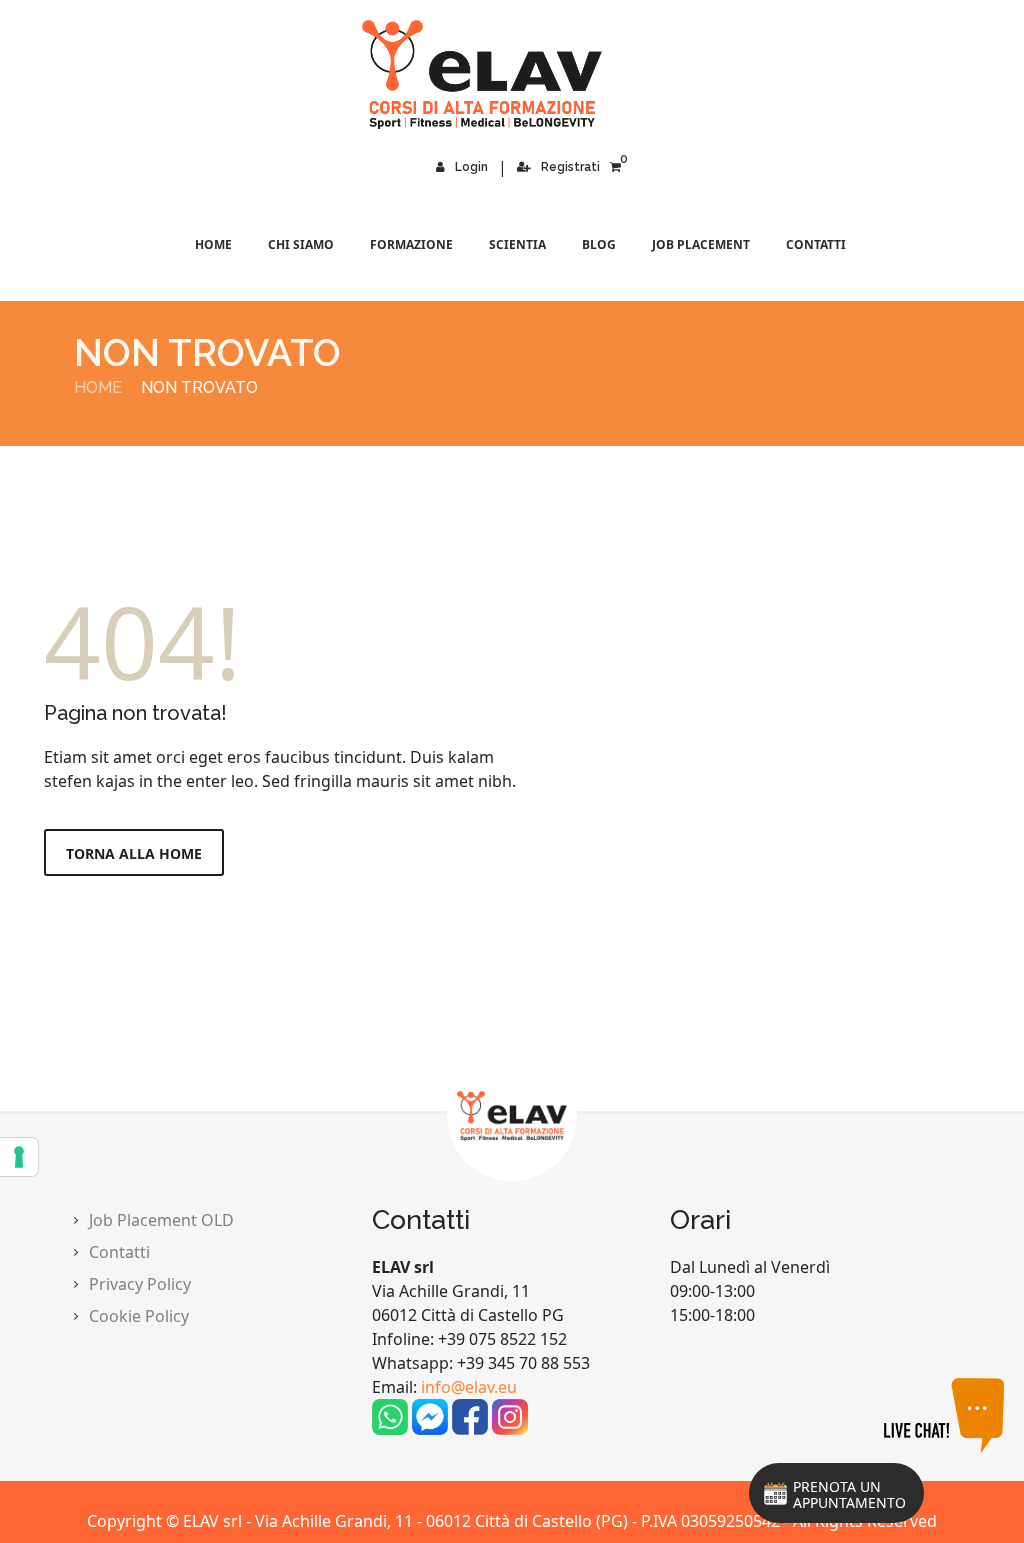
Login (471, 167)
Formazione (411, 244)
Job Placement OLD (161, 1220)
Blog (599, 244)
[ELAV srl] (512, 74)
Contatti (816, 244)
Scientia (517, 244)
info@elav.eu (469, 1387)
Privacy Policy (140, 1284)
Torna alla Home (134, 853)
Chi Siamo (301, 244)
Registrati (570, 167)
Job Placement (701, 244)
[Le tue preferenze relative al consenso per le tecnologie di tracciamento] (19, 1157)
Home (213, 244)
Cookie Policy (139, 1316)
